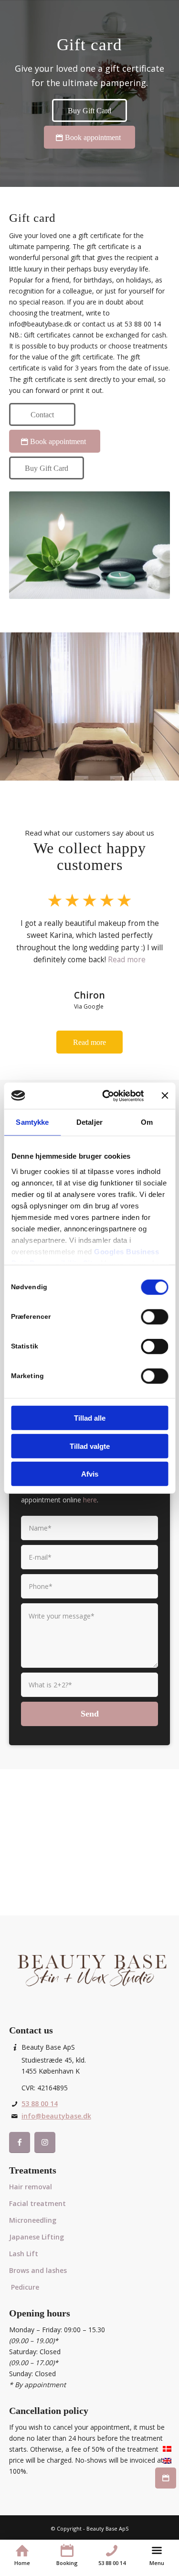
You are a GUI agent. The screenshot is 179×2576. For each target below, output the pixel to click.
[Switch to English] (167, 2460)
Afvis (90, 1474)
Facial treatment (37, 2203)
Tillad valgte (90, 1446)
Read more (127, 959)
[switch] (154, 1317)
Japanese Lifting (37, 2237)
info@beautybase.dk (56, 2116)
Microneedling (33, 2220)
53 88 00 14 (40, 2103)
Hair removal (31, 2187)
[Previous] (31, 941)
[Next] (148, 941)
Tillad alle (90, 1418)
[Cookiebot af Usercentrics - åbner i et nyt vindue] (107, 1096)
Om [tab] (147, 1122)
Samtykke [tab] (32, 1122)
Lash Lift (24, 2254)
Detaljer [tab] (89, 1122)
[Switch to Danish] (167, 2448)
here (90, 1500)
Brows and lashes (38, 2270)
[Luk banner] (165, 1096)
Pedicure (25, 2287)
